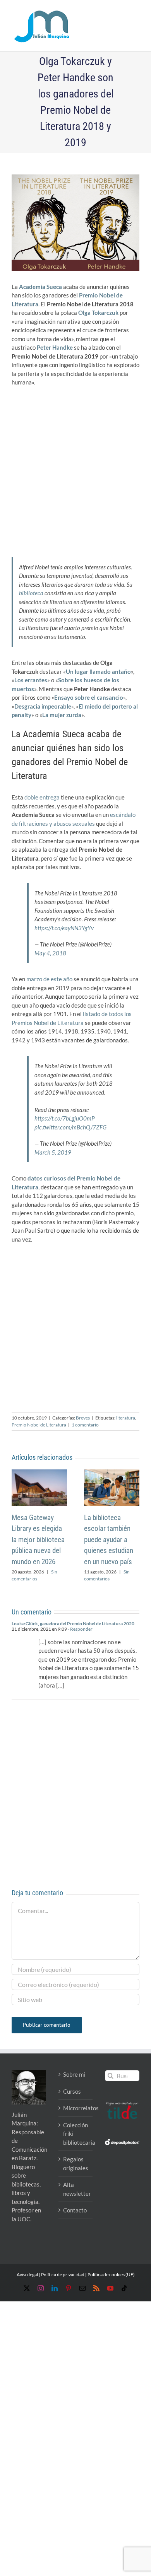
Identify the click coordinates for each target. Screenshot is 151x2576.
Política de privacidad (63, 2274)
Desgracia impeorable (43, 706)
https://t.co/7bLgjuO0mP (64, 1118)
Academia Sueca (40, 287)
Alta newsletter (76, 2189)
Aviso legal (27, 2274)
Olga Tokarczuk (98, 313)
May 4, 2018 (50, 953)
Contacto (75, 2210)
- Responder (80, 1629)
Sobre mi (74, 2074)
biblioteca (31, 593)
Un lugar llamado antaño (98, 671)
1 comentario (85, 1425)
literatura (126, 1418)
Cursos (72, 2091)
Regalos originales (76, 2163)
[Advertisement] (75, 470)
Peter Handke (55, 347)
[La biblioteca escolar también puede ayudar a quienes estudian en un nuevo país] (112, 1473)
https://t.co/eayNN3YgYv (64, 928)
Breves (83, 1418)
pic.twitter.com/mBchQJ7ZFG (70, 1127)
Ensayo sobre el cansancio (89, 697)
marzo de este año (49, 979)
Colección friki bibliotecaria (76, 2134)
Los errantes (31, 680)
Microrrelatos (76, 2108)
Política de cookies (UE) (111, 2274)
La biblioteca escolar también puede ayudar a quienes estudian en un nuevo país (109, 1540)
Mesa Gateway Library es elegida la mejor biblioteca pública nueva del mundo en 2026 (38, 1540)
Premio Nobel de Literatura (39, 1425)
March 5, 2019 (53, 1152)
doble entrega (42, 797)
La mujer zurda (62, 715)
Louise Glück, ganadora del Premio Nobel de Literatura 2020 (73, 1624)
